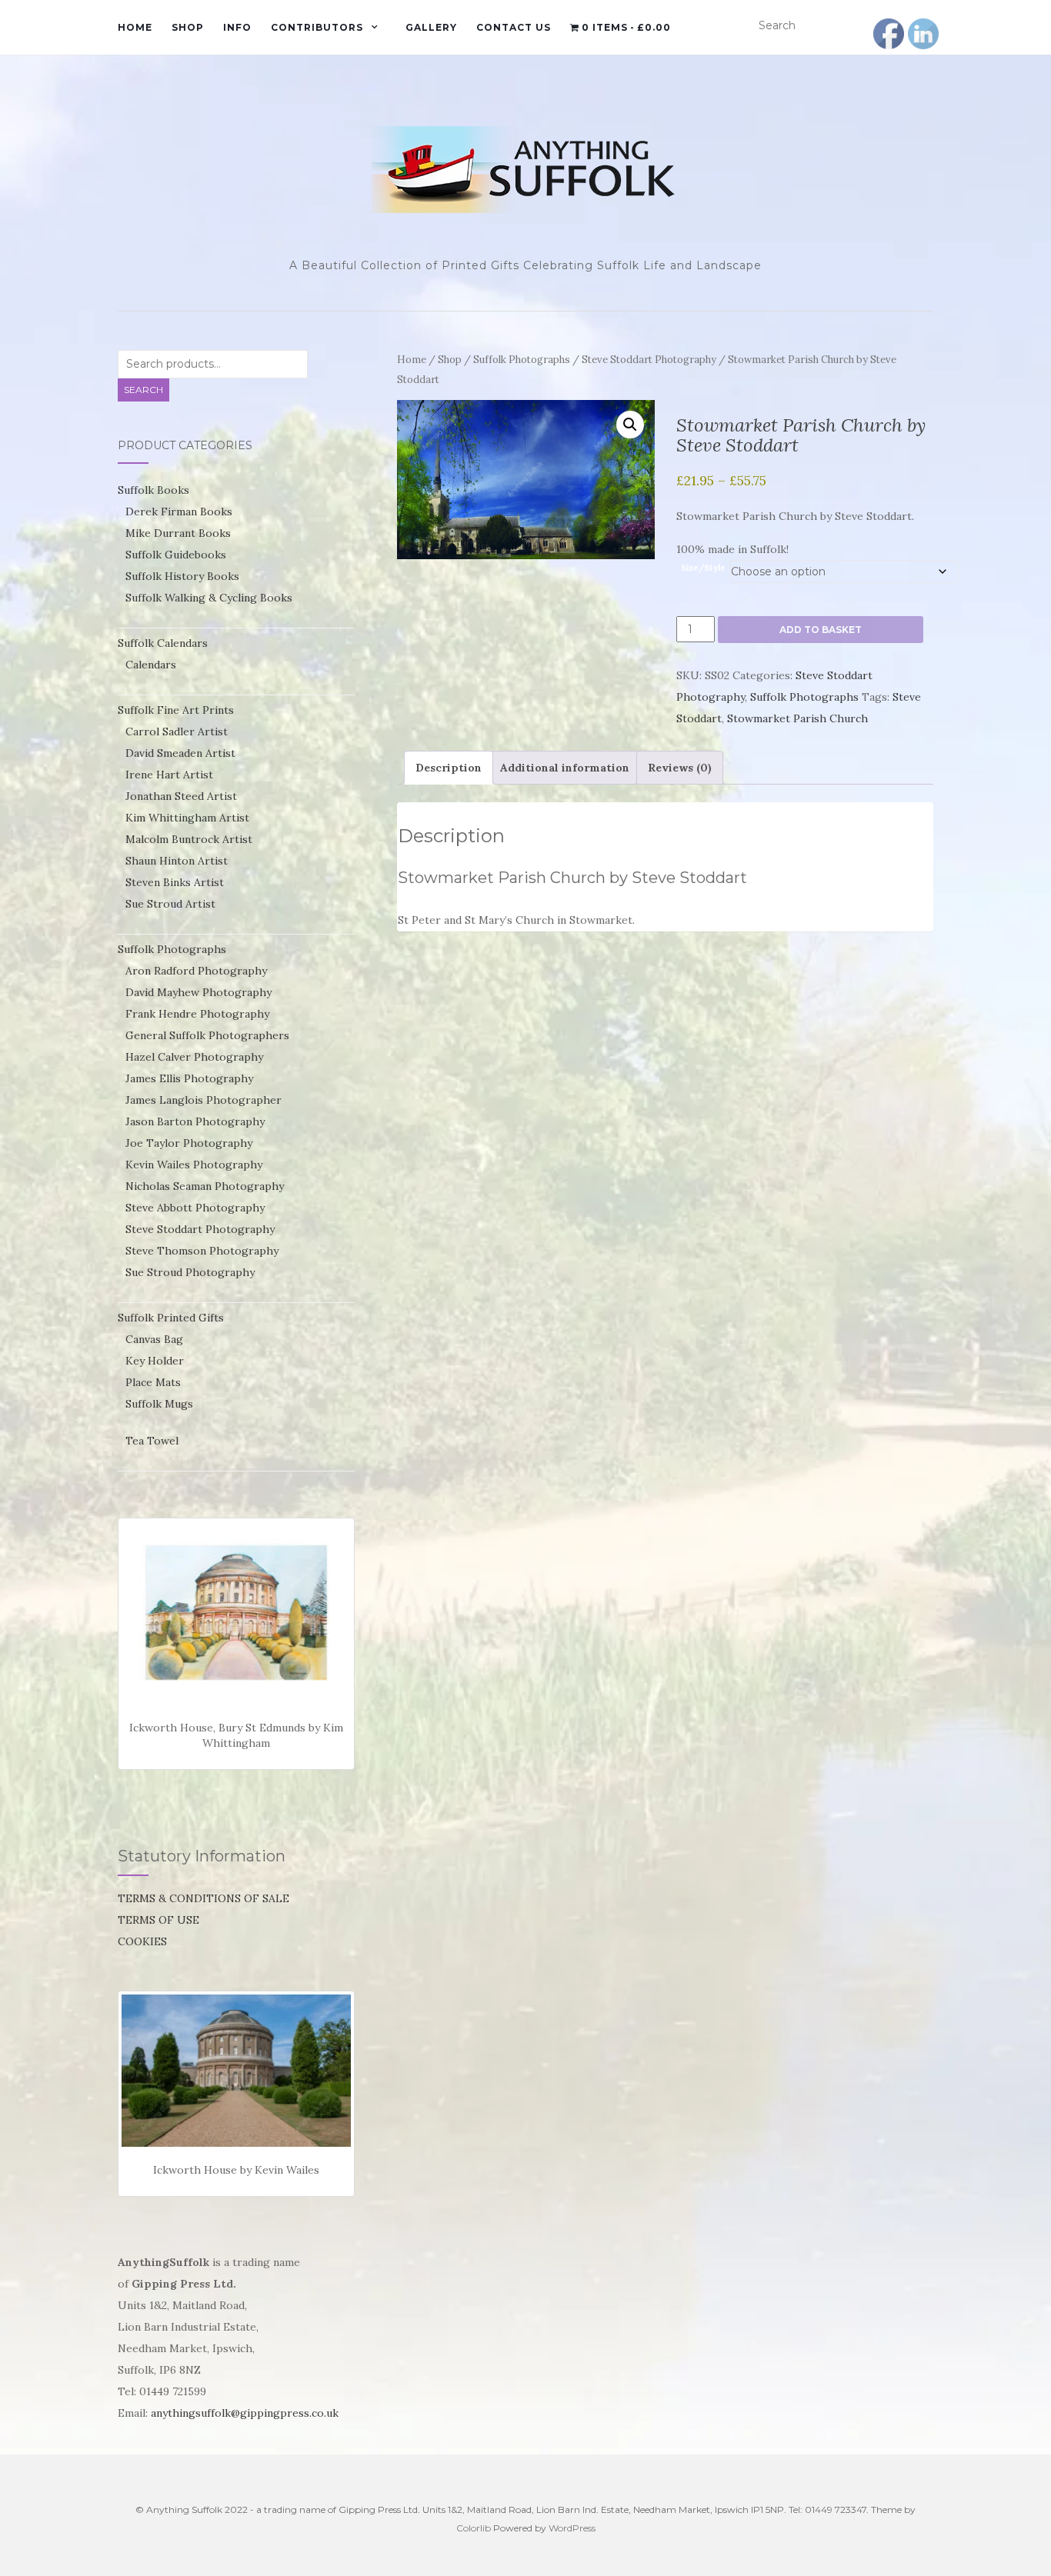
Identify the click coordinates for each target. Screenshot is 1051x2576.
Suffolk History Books (182, 576)
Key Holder (155, 1361)
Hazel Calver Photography (194, 1057)
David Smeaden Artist (180, 753)
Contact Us (514, 27)
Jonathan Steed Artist (181, 796)
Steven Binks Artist (175, 882)
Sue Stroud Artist (170, 904)
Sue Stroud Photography (190, 1272)
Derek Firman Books (179, 512)
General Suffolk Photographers (207, 1035)
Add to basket (821, 630)
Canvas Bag (154, 1339)
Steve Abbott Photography (195, 1208)
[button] (630, 425)
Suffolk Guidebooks (176, 555)
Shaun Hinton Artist (177, 861)
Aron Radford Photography (196, 971)
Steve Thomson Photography (202, 1251)
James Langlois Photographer (204, 1100)
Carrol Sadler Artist (177, 731)
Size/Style (703, 568)
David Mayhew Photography (199, 992)
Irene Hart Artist (169, 775)
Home (135, 27)
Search (143, 390)
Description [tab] (449, 768)
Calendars (151, 665)
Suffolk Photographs (522, 360)
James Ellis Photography (189, 1078)
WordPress (572, 2528)
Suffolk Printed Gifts (171, 1318)
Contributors (317, 27)
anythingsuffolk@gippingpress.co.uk (245, 2413)
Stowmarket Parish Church (797, 718)
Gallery (431, 27)
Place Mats (153, 1382)
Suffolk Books (153, 490)
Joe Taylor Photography (189, 1143)
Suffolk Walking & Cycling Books (209, 598)
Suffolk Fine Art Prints (176, 710)
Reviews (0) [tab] (680, 768)
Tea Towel (152, 1441)
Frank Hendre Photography (197, 1014)
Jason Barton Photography (195, 1121)
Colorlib (474, 2528)
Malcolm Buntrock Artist (189, 839)
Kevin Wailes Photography (194, 1165)
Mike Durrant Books (178, 533)
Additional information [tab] (565, 768)
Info (237, 27)
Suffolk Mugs (159, 1404)
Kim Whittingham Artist (187, 818)
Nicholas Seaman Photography (205, 1186)
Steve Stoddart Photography (649, 360)
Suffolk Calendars (163, 643)
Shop (188, 27)
